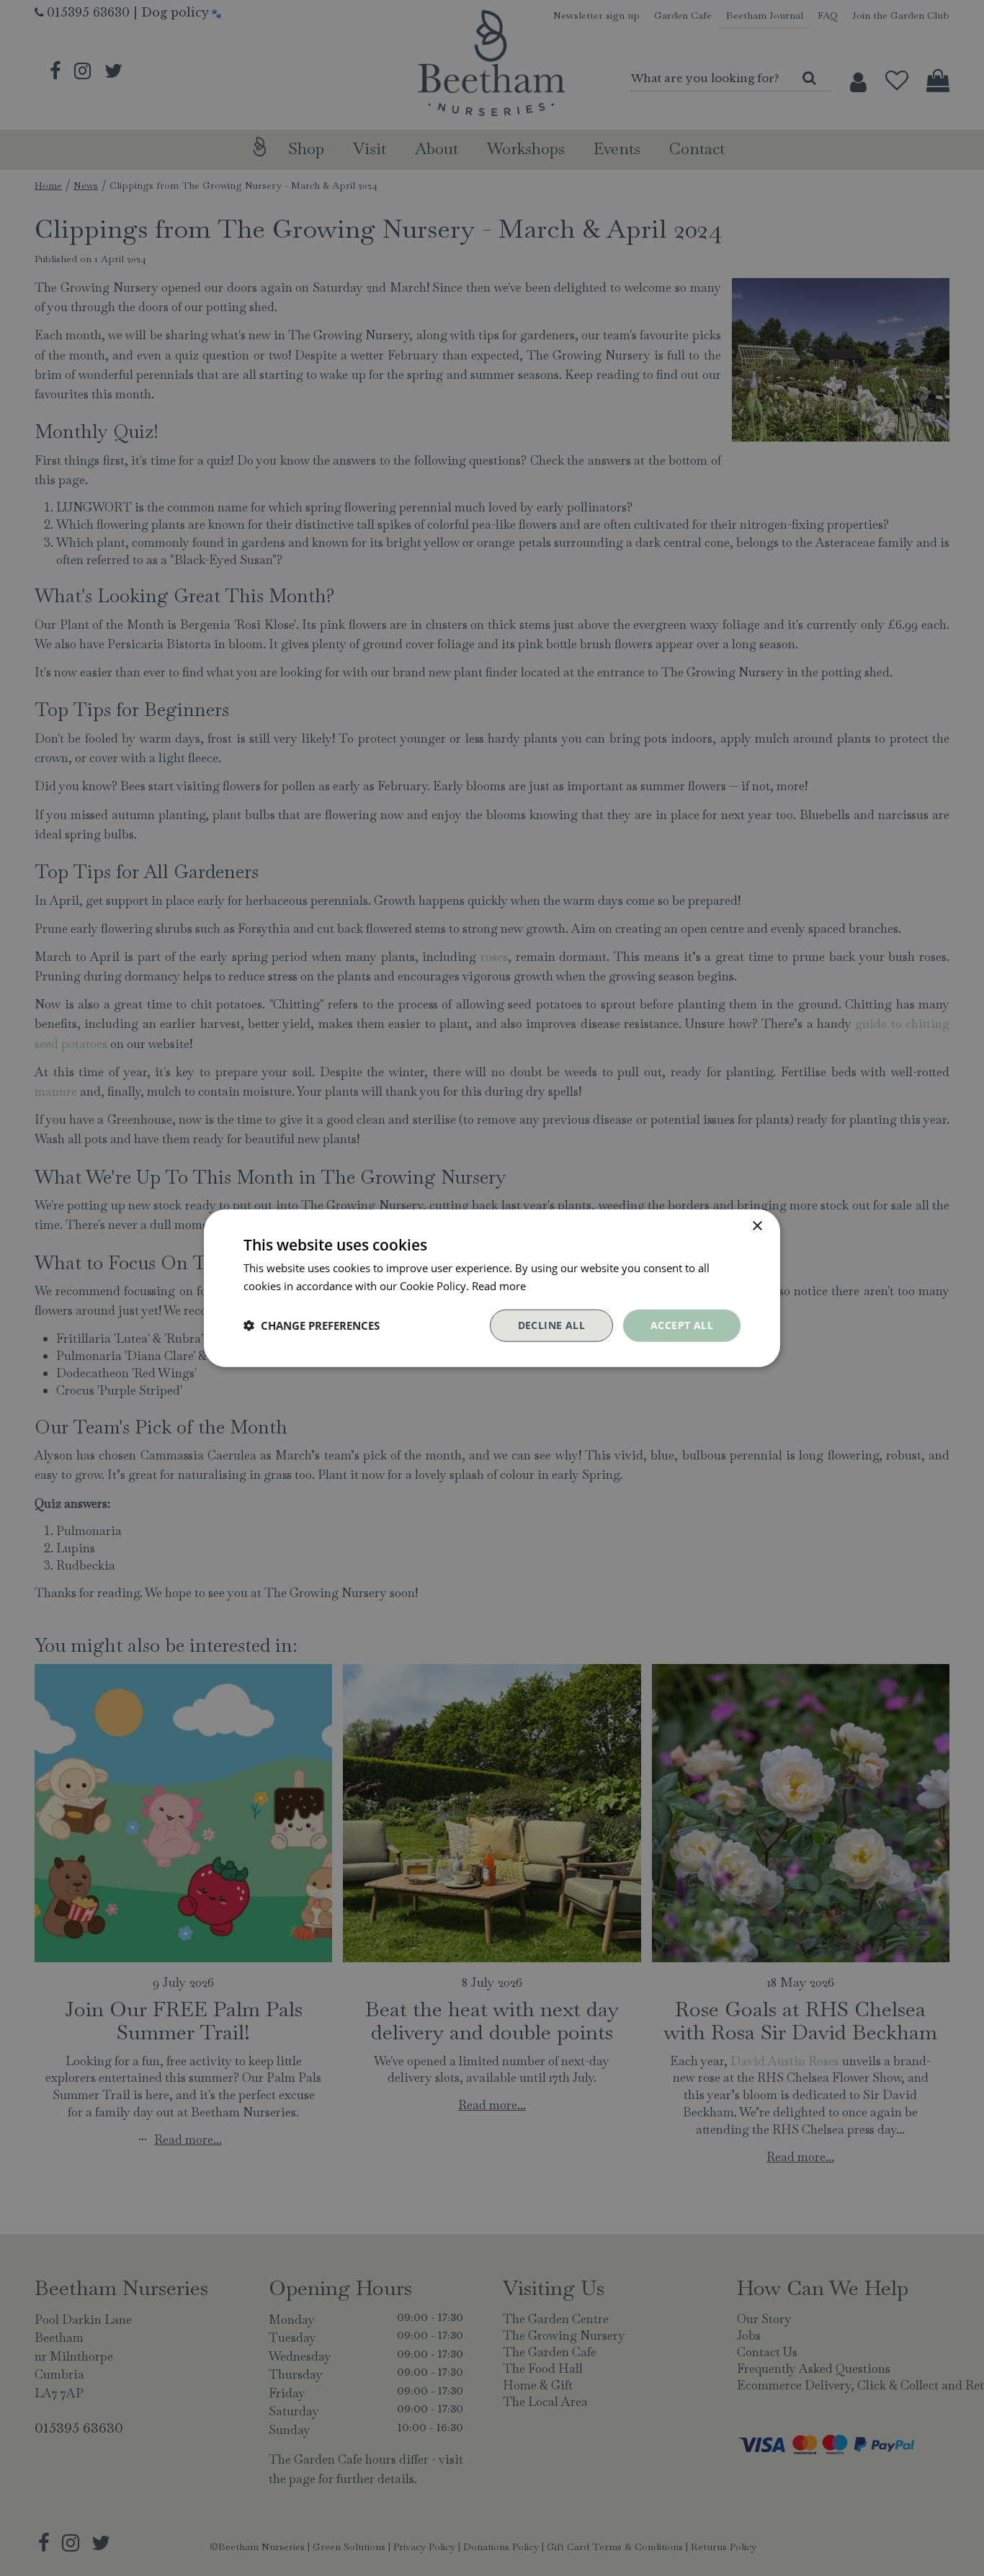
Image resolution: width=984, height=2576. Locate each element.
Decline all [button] (551, 1325)
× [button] (757, 1226)
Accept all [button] (682, 1325)
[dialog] (492, 1288)
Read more (499, 1286)
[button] (312, 1325)
